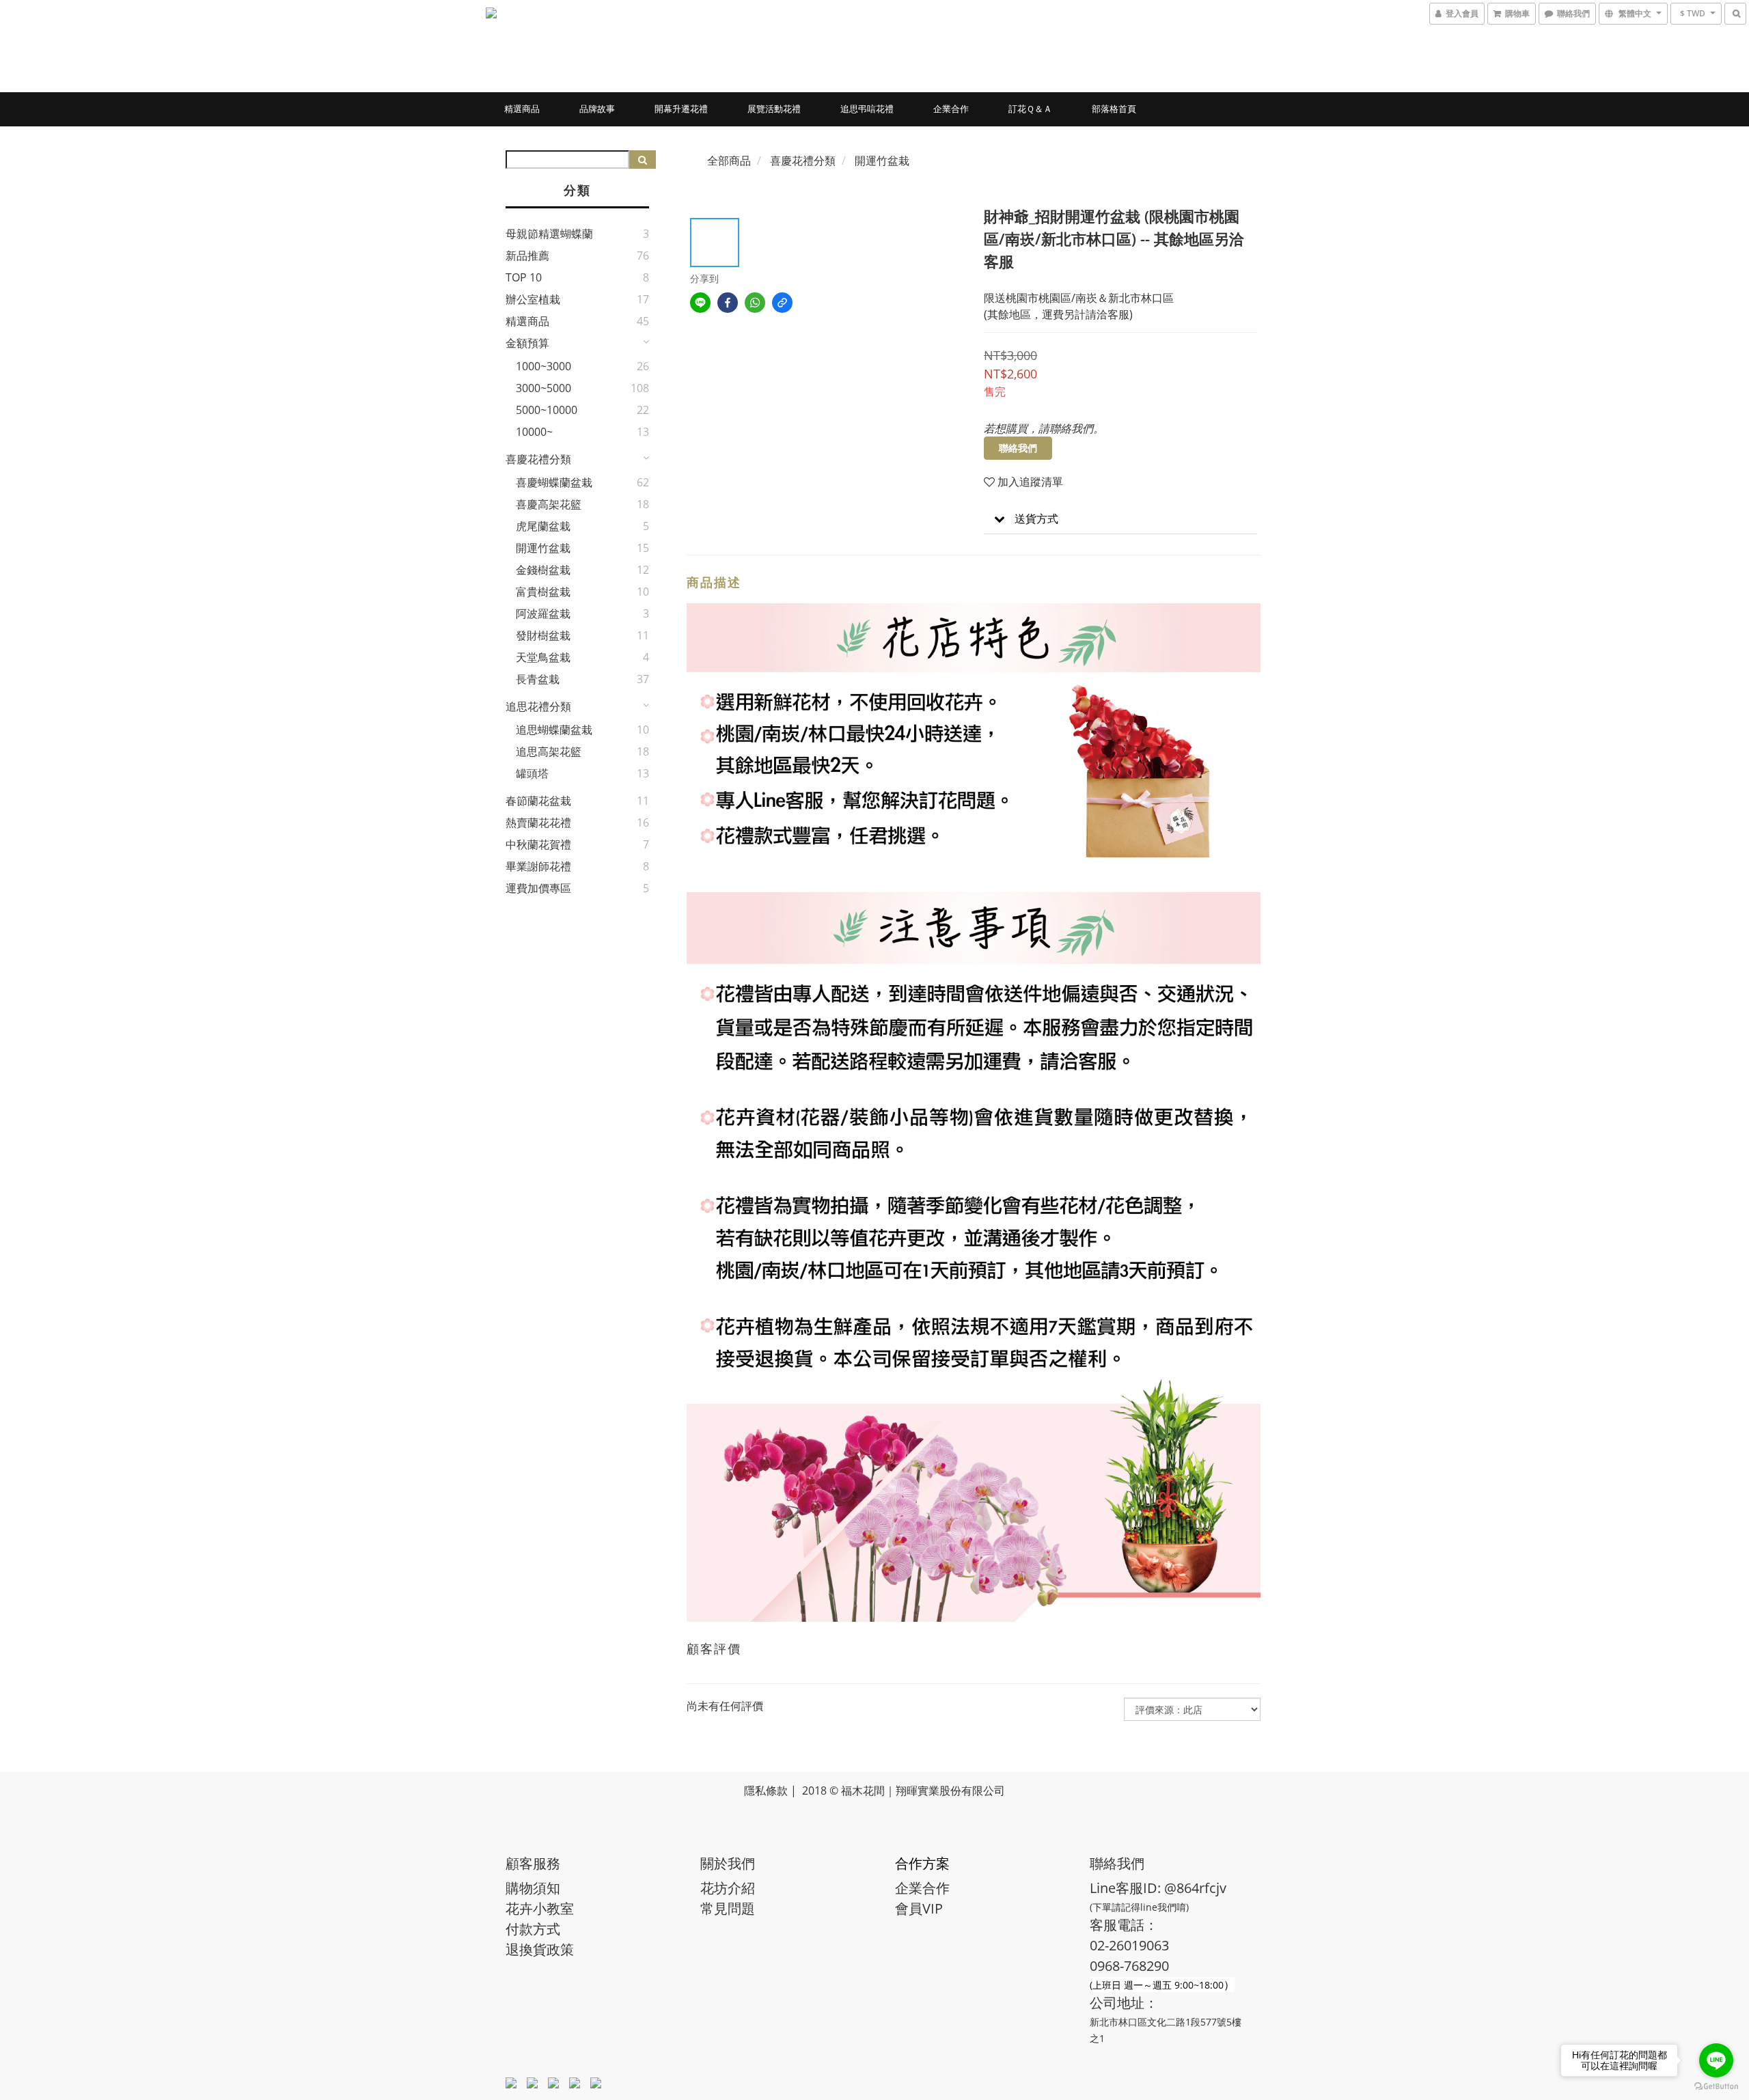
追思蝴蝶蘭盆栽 (554, 730)
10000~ (534, 432)
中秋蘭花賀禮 (538, 844)
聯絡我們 (1018, 448)
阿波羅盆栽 (543, 613)
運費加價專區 (538, 888)
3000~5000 (543, 388)
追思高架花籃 (549, 751)
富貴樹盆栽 (543, 592)
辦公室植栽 (533, 299)
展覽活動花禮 (774, 109)
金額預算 (527, 343)
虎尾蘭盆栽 (543, 526)
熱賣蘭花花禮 (538, 823)
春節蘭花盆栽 (538, 801)
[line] (700, 303)
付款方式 (533, 1929)
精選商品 (522, 109)
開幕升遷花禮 (681, 109)
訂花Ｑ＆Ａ (1030, 109)
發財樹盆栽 (543, 635)
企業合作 (951, 109)
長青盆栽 (538, 679)
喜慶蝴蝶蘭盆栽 (554, 482)
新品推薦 (527, 255)
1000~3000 (543, 366)
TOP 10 (524, 277)
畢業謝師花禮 (538, 866)
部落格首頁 (1114, 109)
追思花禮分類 (538, 706)
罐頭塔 (532, 773)
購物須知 (533, 1888)
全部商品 (729, 161)
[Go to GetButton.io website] (1716, 2086)
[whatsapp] (755, 303)
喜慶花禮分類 (538, 459)
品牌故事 (597, 109)
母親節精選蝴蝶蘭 (549, 234)
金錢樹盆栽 (543, 570)
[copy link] (782, 303)
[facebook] (728, 303)
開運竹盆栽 (543, 548)
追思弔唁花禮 (867, 109)
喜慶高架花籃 (549, 504)
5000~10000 (547, 410)
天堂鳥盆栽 (543, 657)
